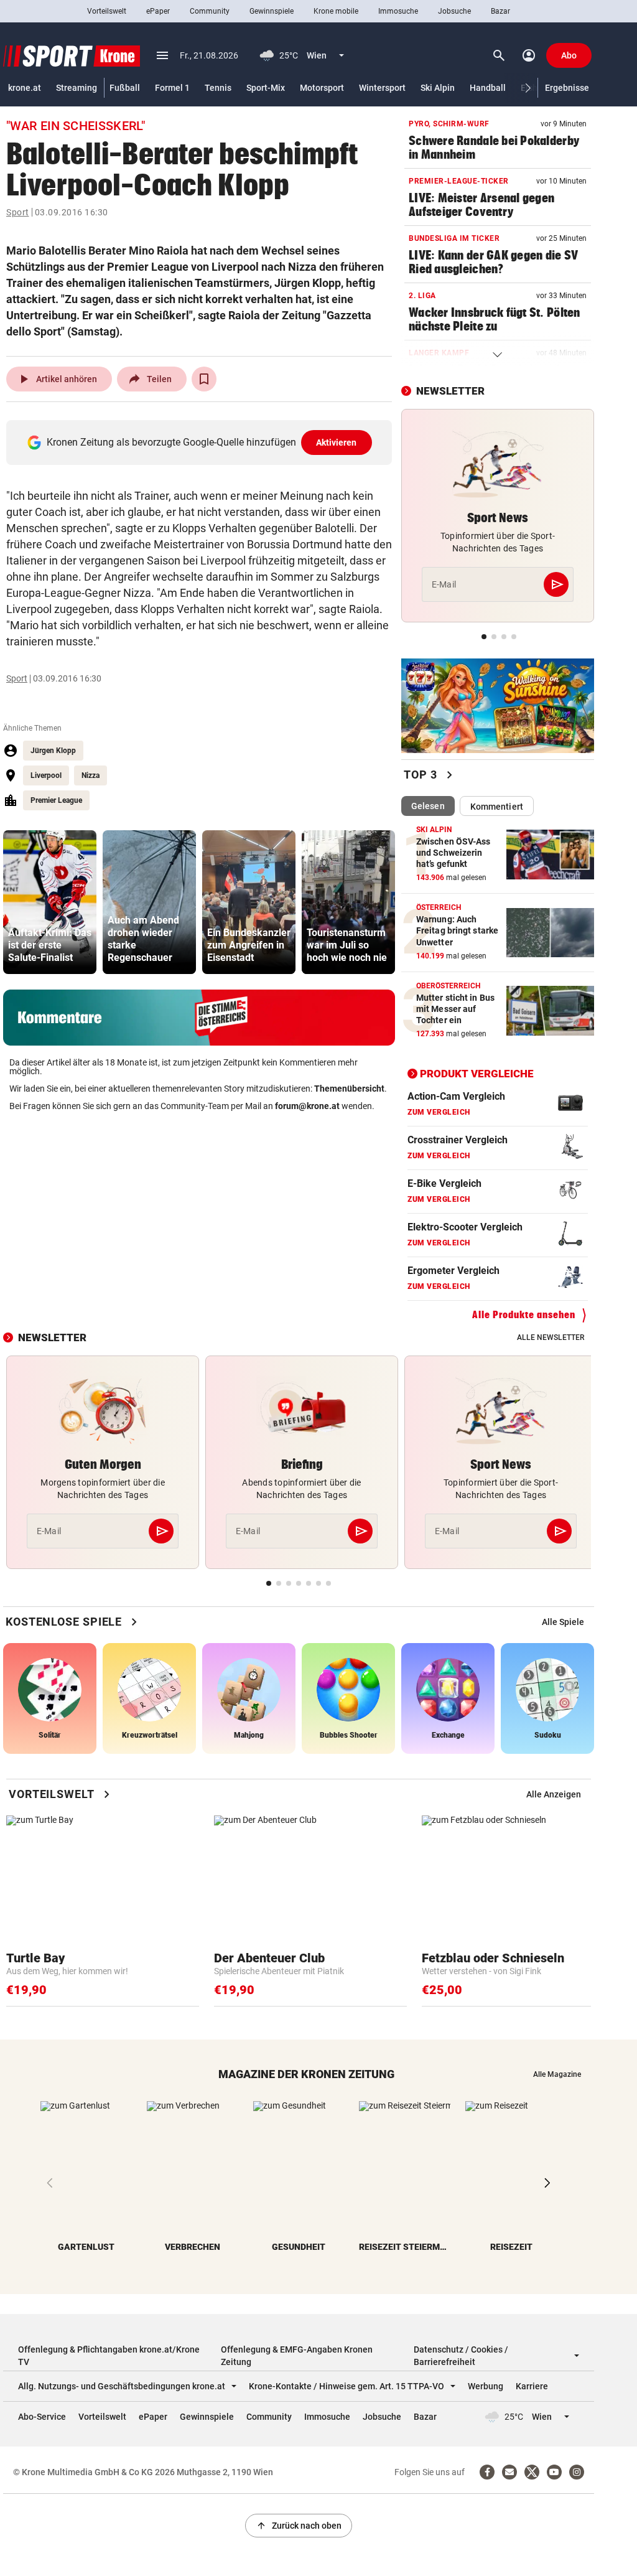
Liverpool (46, 775)
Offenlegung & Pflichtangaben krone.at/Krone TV (109, 2356)
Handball (488, 88)
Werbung (486, 2386)
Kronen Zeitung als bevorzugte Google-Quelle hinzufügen (202, 442)
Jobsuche (454, 11)
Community (210, 11)
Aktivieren (337, 443)
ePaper (158, 11)
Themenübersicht (349, 1089)
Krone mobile (336, 11)
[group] (50, 902)
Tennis (218, 88)
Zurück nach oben (299, 2526)
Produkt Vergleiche (477, 1074)
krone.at (25, 88)
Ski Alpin (438, 88)
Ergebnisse (567, 88)
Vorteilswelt (107, 11)
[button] (528, 88)
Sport (18, 212)
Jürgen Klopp (53, 751)
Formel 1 (172, 88)
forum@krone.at (307, 1106)
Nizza (91, 775)
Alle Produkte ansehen (524, 1315)
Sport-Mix (266, 88)
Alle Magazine (557, 2074)
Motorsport (322, 88)
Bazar (500, 11)
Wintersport (382, 88)
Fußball (125, 88)
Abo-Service (42, 2417)
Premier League (56, 800)
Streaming (77, 88)
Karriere (532, 2386)
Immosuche (398, 11)
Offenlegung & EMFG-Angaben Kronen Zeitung (297, 2356)
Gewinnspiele (272, 11)
